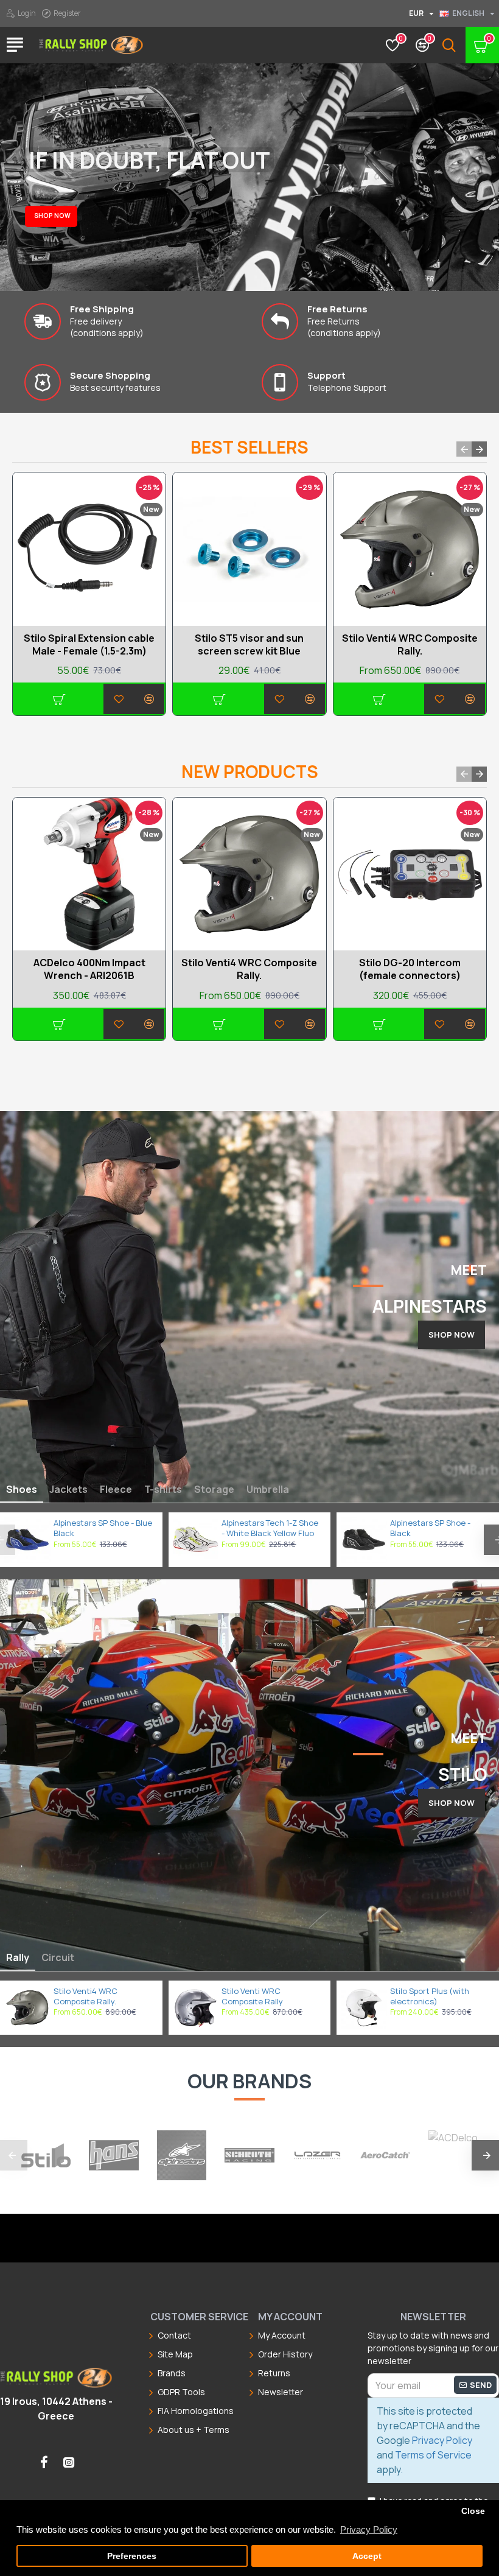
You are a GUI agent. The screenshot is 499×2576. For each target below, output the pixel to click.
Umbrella (268, 1489)
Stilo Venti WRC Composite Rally (252, 1996)
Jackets (68, 1489)
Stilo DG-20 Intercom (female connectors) (410, 969)
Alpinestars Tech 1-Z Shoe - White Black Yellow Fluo (270, 1528)
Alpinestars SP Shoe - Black (430, 1528)
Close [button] (473, 2511)
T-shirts (163, 1489)
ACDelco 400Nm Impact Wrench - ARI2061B (89, 969)
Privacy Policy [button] (369, 2529)
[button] (464, 449)
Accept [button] (367, 2556)
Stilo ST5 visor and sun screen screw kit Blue (249, 645)
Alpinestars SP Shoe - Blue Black (103, 1528)
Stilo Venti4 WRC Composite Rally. (410, 645)
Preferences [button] (132, 2556)
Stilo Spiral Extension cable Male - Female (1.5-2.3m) (89, 645)
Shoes (22, 1489)
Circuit (58, 1957)
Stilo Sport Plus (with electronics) (430, 1996)
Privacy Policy (442, 2440)
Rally (18, 1957)
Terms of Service (433, 2455)
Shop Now (452, 1335)
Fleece (116, 1489)
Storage (214, 1489)
